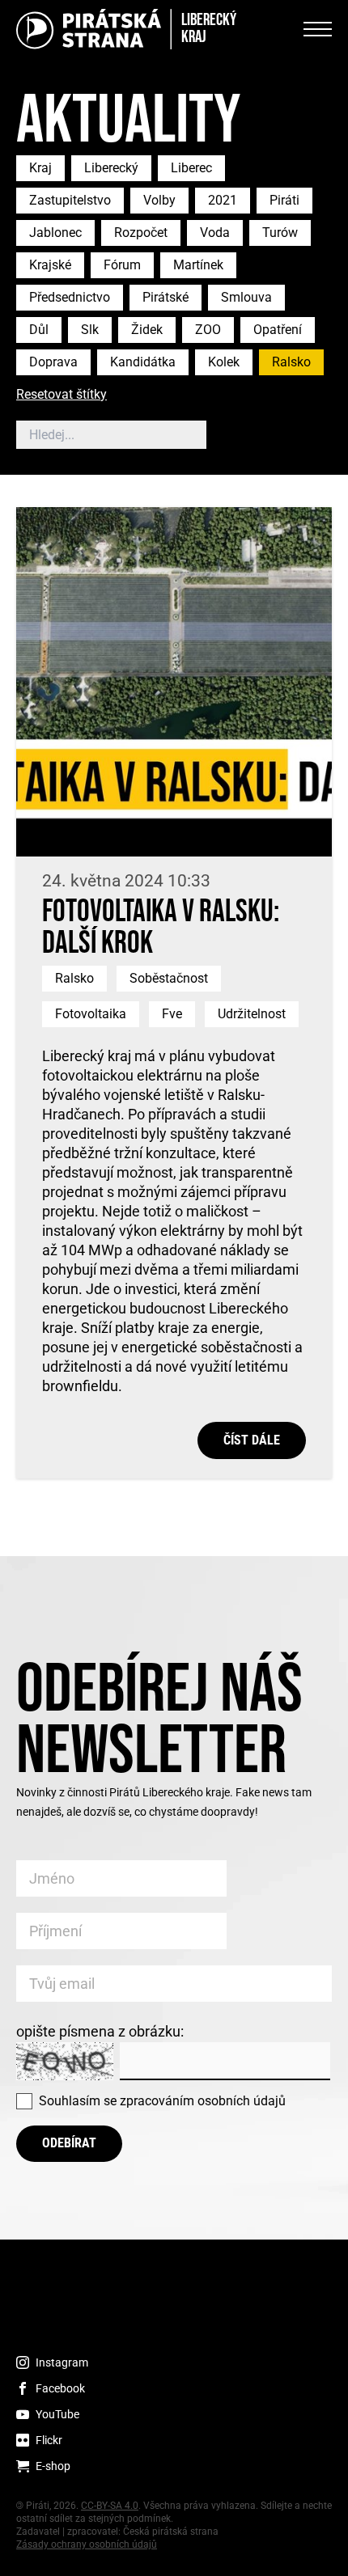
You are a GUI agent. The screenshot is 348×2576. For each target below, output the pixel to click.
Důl (39, 330)
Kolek (224, 362)
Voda (215, 233)
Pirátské (166, 297)
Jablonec (55, 233)
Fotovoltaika (91, 1014)
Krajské (50, 265)
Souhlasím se (162, 2101)
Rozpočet (141, 233)
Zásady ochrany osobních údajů (87, 2544)
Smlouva (246, 297)
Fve (172, 1014)
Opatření (278, 330)
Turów (280, 233)
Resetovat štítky (62, 395)
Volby (159, 200)
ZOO (208, 330)
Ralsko (291, 362)
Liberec (191, 168)
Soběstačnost (169, 978)
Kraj (40, 168)
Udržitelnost (252, 1014)
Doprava (53, 362)
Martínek (198, 265)
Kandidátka (143, 362)
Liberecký (111, 168)
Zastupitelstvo (70, 200)
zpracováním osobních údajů (203, 2101)
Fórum (122, 265)
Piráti (284, 200)
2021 (223, 200)
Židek (147, 330)
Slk (90, 330)
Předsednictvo (70, 297)
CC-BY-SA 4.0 (110, 2506)
